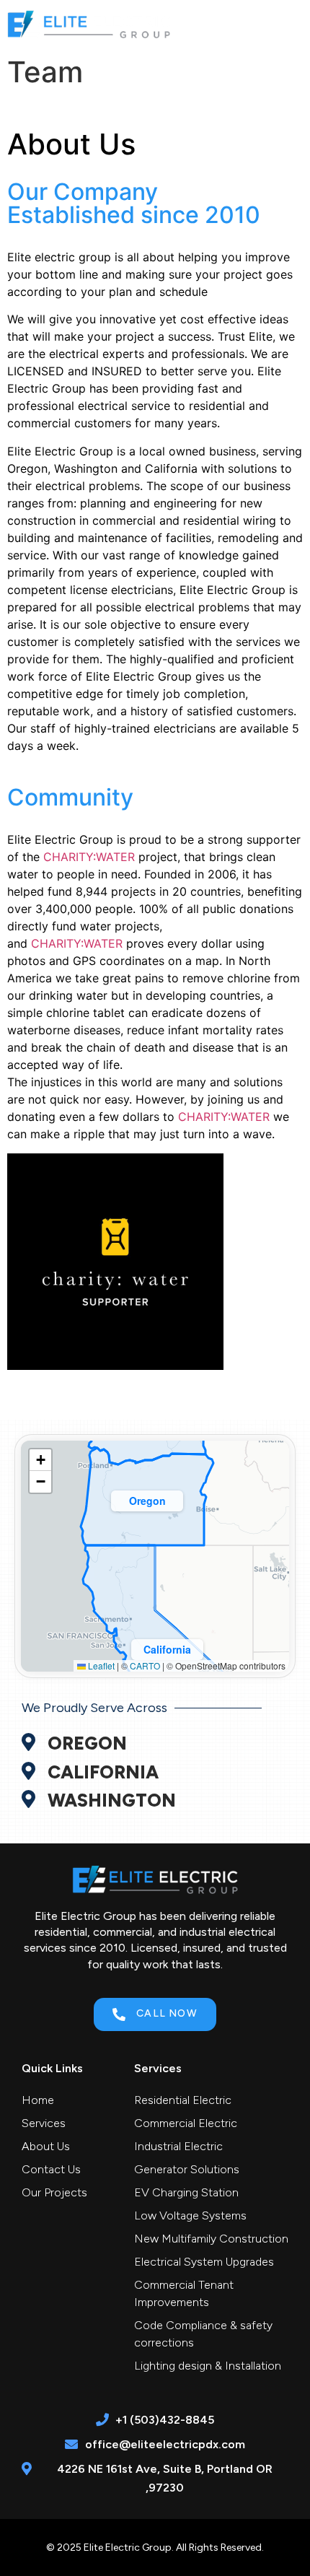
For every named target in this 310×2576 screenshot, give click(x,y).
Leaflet (100, 1665)
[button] (289, 24)
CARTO (145, 1665)
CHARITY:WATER (89, 857)
